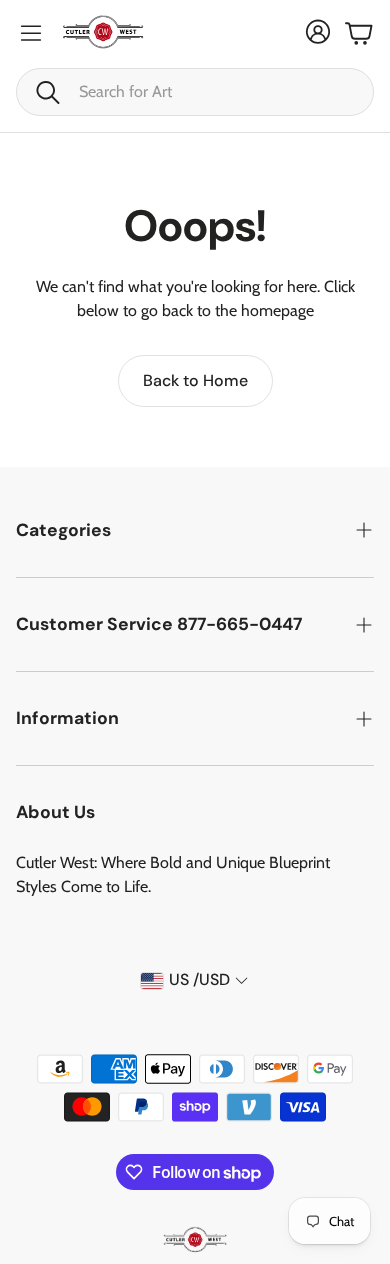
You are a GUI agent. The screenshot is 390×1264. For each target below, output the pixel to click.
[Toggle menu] (31, 33)
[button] (195, 92)
